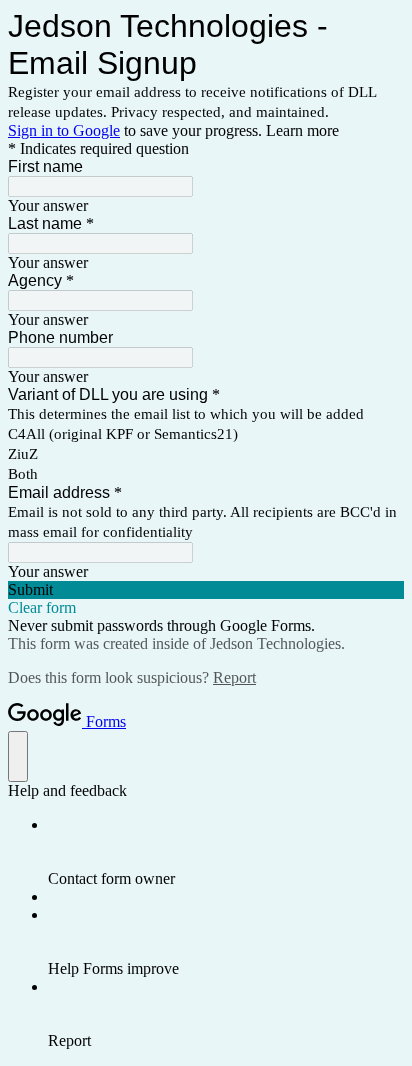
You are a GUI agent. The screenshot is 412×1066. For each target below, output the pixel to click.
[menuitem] (226, 852)
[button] (206, 590)
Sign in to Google (64, 130)
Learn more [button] (302, 130)
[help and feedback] (18, 756)
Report (234, 677)
